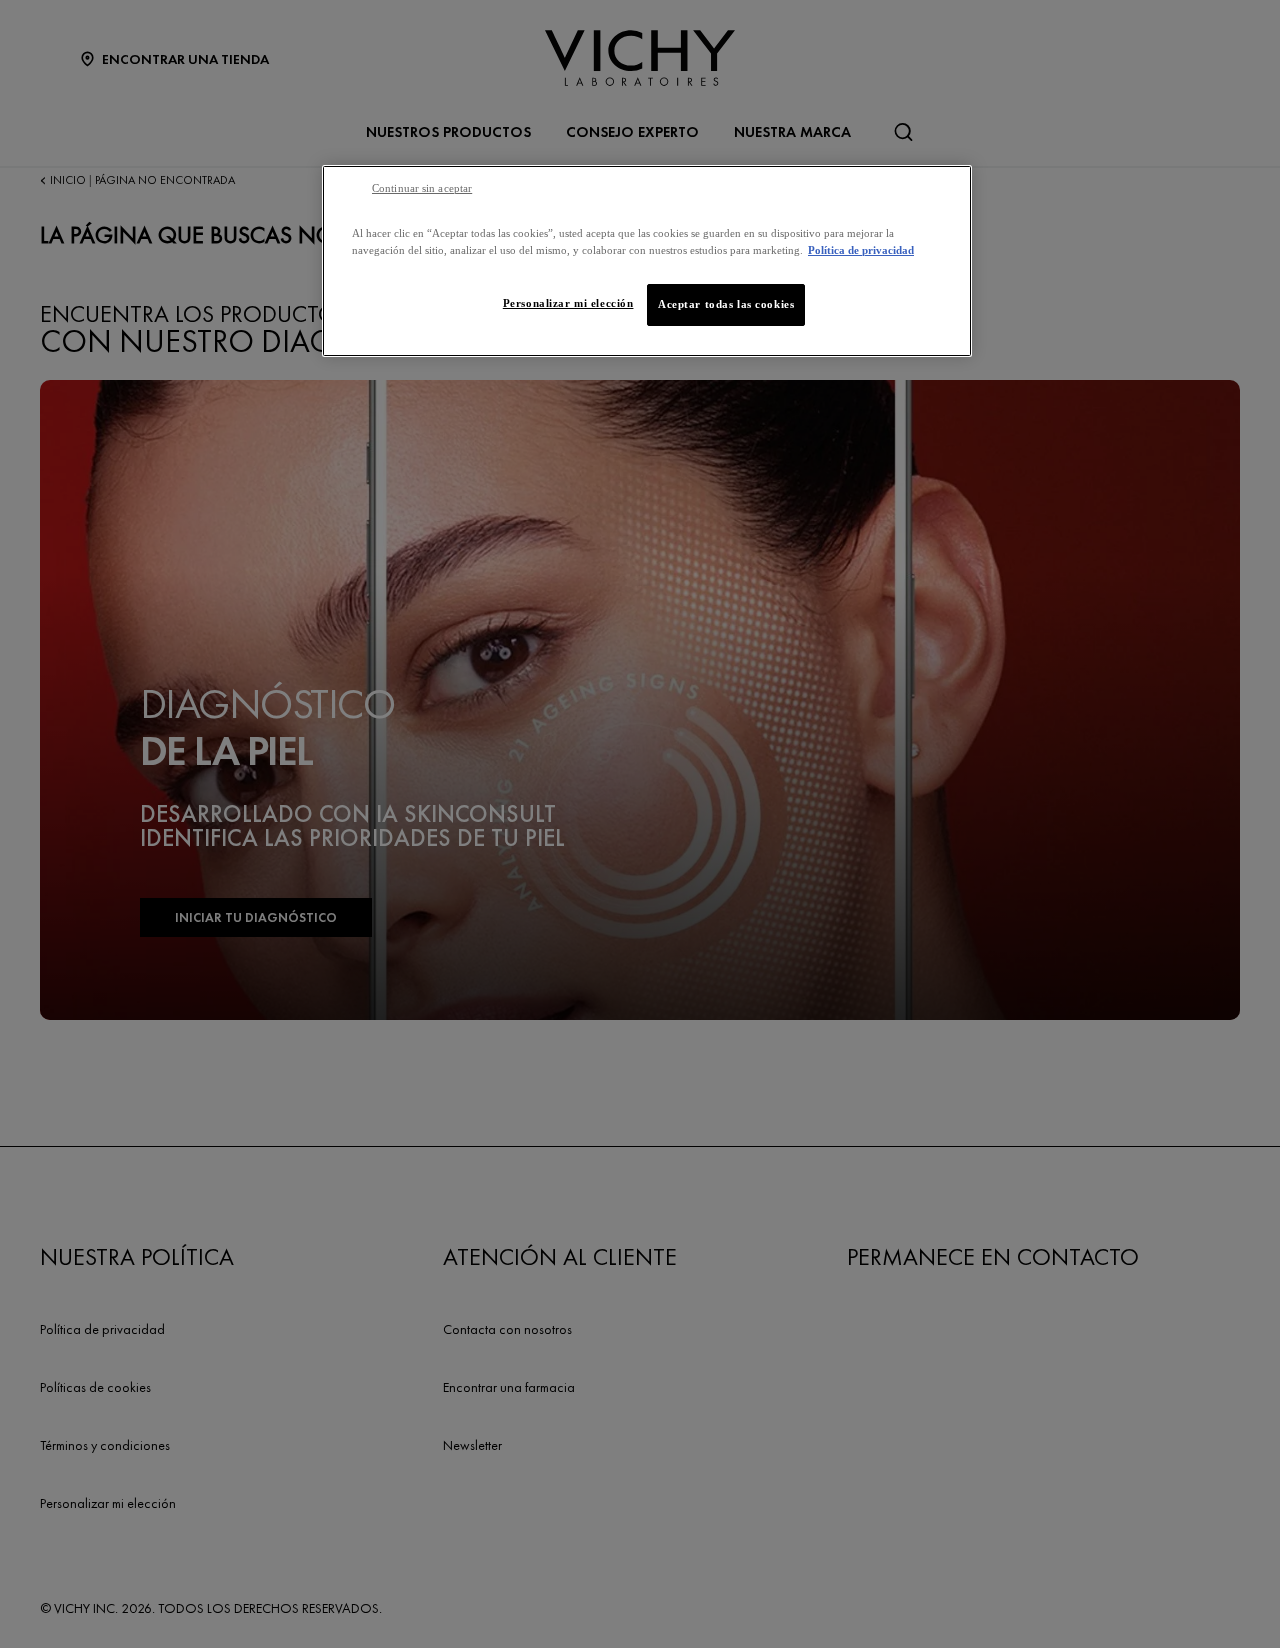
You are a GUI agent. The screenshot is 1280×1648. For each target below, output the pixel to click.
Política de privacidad (861, 250)
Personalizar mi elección (568, 303)
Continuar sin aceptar (422, 188)
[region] (647, 261)
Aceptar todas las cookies (726, 304)
